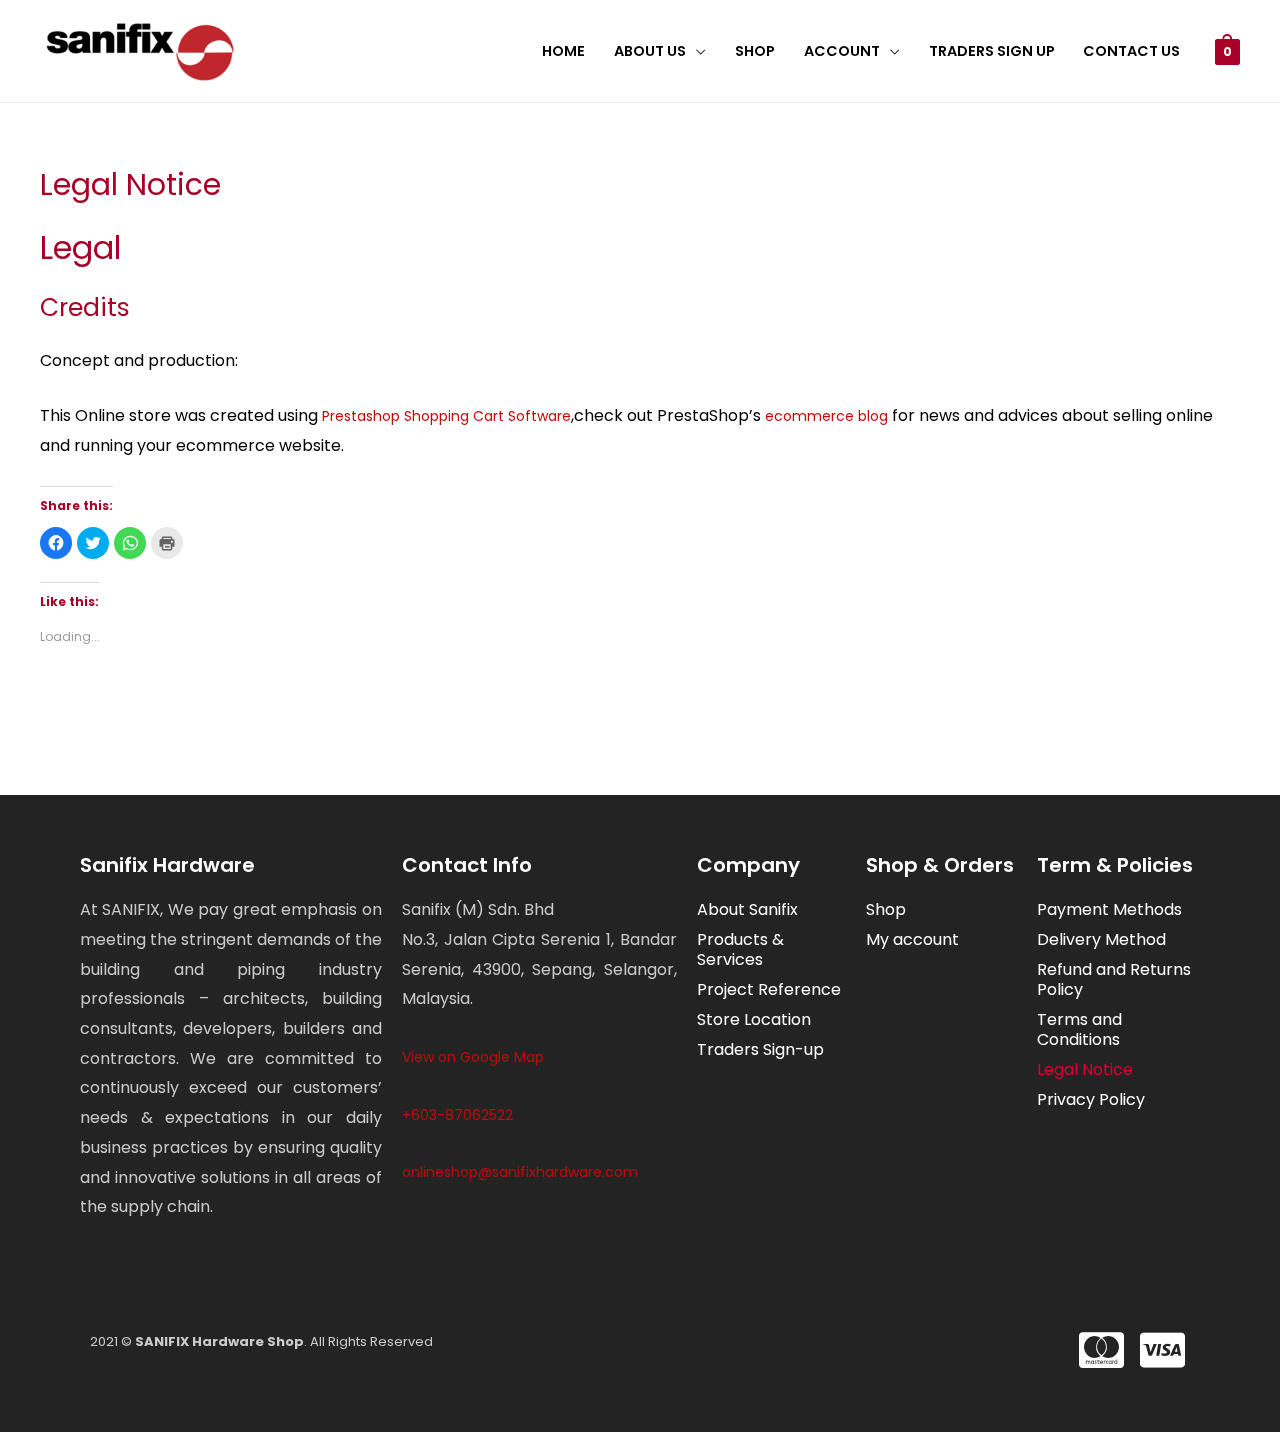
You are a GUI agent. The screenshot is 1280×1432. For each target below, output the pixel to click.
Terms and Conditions (1079, 1029)
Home (563, 51)
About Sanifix (747, 909)
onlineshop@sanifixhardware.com (520, 1172)
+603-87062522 (457, 1115)
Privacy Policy (1091, 1099)
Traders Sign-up (760, 1049)
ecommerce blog (826, 416)
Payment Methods (1109, 909)
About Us (650, 51)
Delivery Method (1101, 939)
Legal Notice (1085, 1069)
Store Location (754, 1019)
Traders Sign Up (992, 51)
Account (842, 51)
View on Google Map (473, 1057)
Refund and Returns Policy (1114, 979)
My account (912, 939)
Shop (755, 51)
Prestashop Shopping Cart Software (446, 416)
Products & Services (740, 949)
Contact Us (1131, 51)
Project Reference (769, 989)
